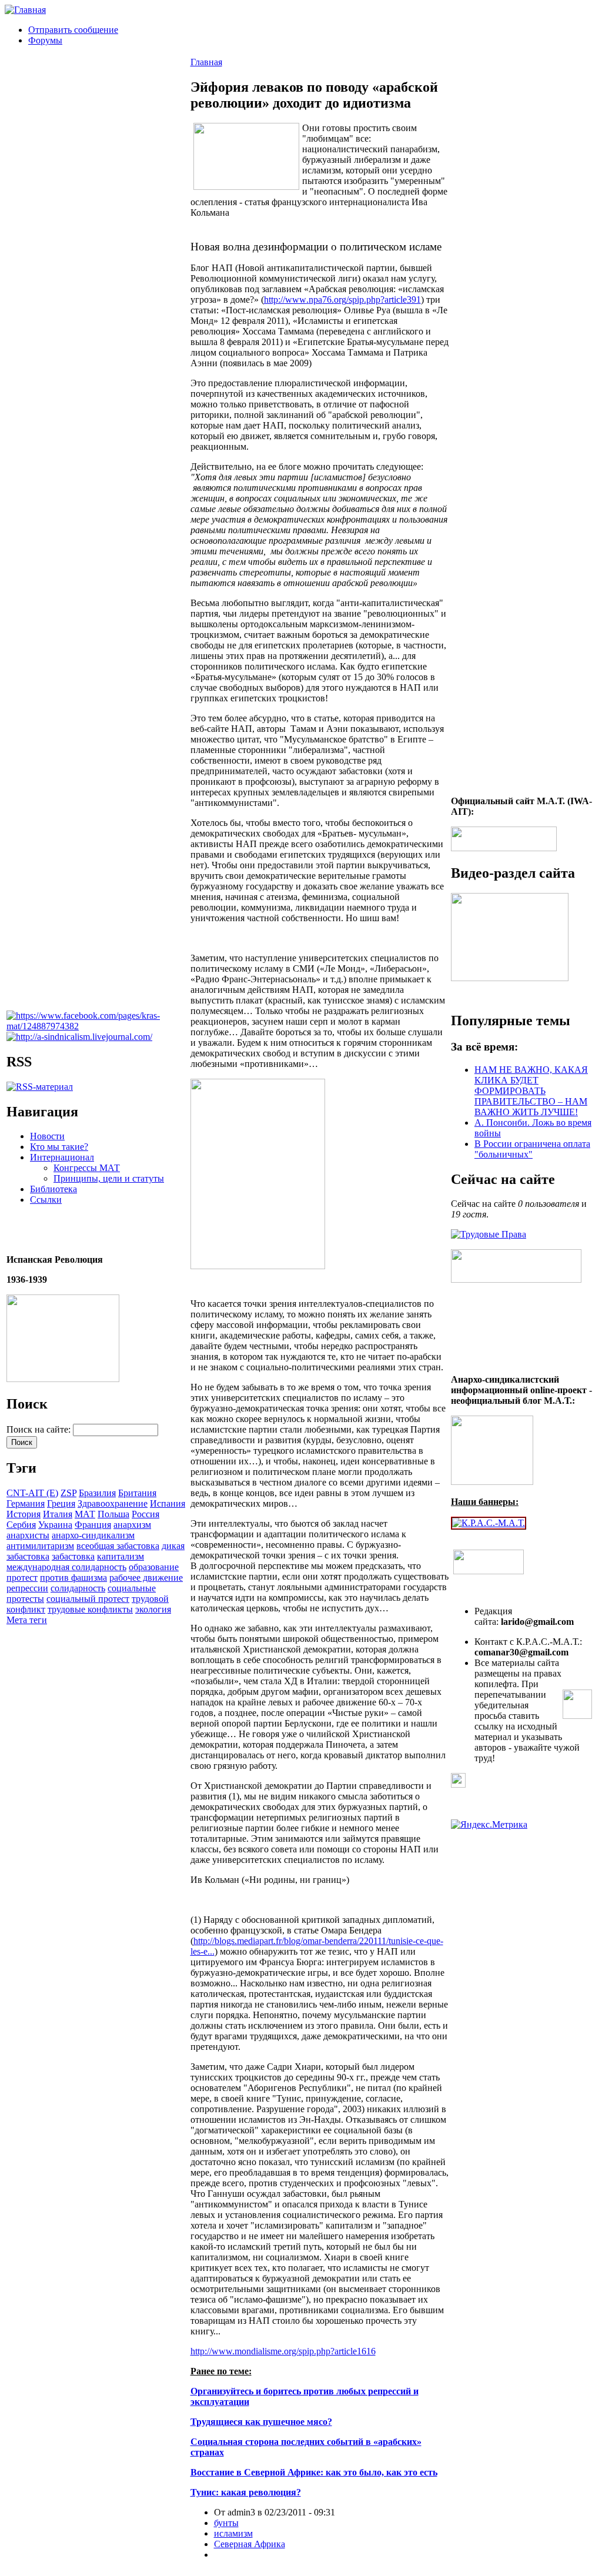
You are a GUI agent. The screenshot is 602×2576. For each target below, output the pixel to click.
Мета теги (27, 1620)
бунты (226, 2523)
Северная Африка (250, 2544)
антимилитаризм (40, 1546)
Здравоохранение (113, 1503)
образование (154, 1567)
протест (22, 1578)
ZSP (68, 1493)
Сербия (21, 1525)
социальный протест (88, 1599)
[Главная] (25, 10)
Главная (206, 62)
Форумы (45, 40)
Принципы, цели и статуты (109, 1178)
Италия (58, 1514)
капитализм (121, 1556)
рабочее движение (146, 1578)
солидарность (78, 1588)
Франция (93, 1525)
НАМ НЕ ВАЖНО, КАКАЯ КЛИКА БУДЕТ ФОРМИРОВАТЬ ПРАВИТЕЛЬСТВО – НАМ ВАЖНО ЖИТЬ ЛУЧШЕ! (531, 1091)
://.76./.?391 (342, 300)
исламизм (233, 2533)
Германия (26, 1503)
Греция (61, 1503)
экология (153, 1609)
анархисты (28, 1535)
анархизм (132, 1525)
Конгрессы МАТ (87, 1168)
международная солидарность (66, 1567)
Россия (146, 1514)
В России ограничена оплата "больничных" (532, 1149)
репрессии (27, 1588)
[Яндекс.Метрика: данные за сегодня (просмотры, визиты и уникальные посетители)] (489, 1825)
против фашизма (73, 1578)
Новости (47, 1136)
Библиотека (53, 1189)
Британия (137, 1493)
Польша (113, 1514)
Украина (55, 1525)
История (24, 1514)
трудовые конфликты (90, 1609)
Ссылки (46, 1200)
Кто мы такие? (59, 1147)
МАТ (85, 1514)
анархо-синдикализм (93, 1535)
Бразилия (97, 1493)
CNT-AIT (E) (32, 1493)
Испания (168, 1503)
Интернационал (62, 1157)
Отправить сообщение (73, 30)
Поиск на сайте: (40, 1429)
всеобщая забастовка (118, 1546)
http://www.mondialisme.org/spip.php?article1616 (283, 2351)
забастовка (73, 1556)
